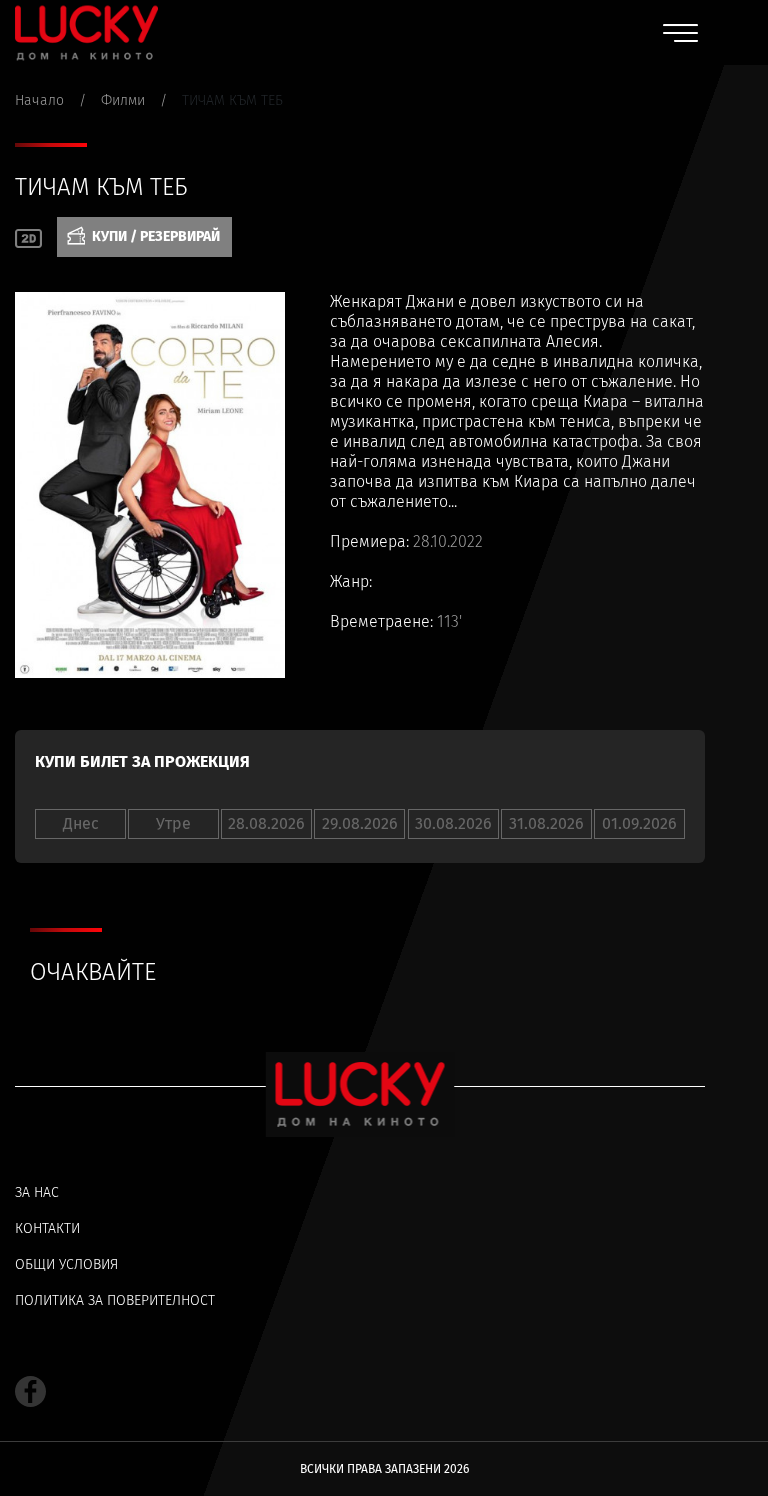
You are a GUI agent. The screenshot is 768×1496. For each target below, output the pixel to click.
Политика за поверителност (115, 1300)
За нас (37, 1192)
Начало (39, 100)
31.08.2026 (546, 823)
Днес (81, 823)
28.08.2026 (266, 823)
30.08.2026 (453, 823)
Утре (173, 823)
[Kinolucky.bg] (86, 32)
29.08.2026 (360, 823)
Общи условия (66, 1264)
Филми (123, 100)
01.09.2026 (639, 823)
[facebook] (30, 1391)
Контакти (47, 1228)
